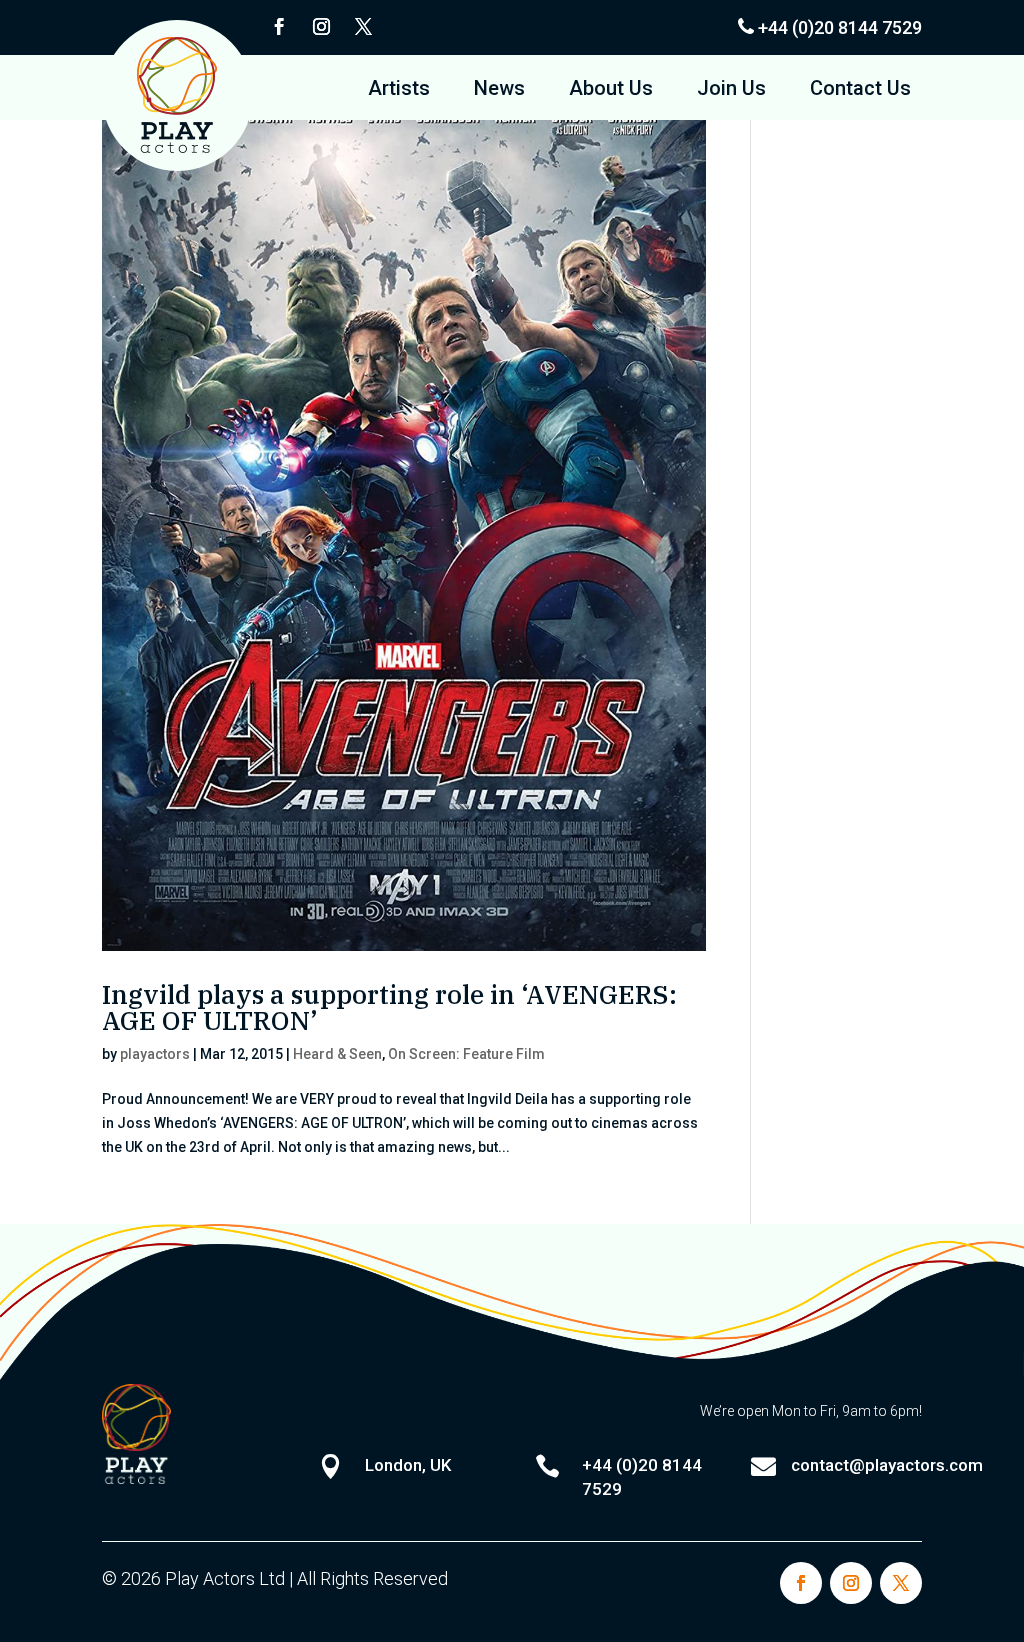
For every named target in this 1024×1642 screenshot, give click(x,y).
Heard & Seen (337, 1054)
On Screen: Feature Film (466, 1054)
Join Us (731, 90)
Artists (399, 90)
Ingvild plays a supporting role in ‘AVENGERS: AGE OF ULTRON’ (389, 1007)
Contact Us (860, 90)
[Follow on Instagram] (321, 27)
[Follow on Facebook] (279, 27)
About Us (611, 90)
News (499, 90)
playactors (155, 1054)
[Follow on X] (363, 27)
